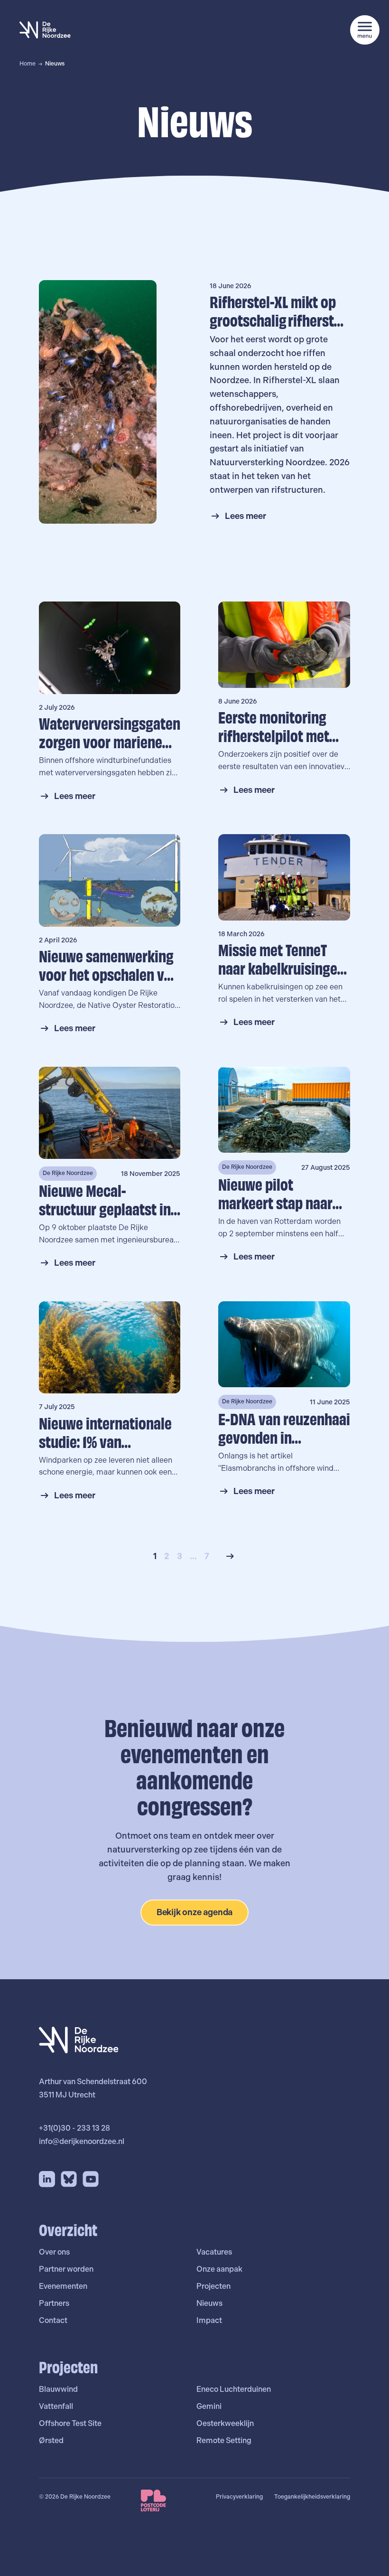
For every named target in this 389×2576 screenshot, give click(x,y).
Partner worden (66, 2269)
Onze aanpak (219, 2269)
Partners (54, 2303)
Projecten (213, 2286)
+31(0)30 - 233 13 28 (74, 2128)
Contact (53, 2320)
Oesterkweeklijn (225, 2423)
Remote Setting (224, 2440)
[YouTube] (91, 2179)
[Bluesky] (69, 2179)
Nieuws (209, 2303)
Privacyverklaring (239, 2497)
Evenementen (63, 2286)
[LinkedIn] (47, 2179)
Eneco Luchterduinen (234, 2389)
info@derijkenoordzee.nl (82, 2141)
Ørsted (51, 2440)
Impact (209, 2320)
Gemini (209, 2406)
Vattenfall (56, 2406)
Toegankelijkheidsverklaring (312, 2497)
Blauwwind (58, 2389)
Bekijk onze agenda (195, 1912)
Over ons (54, 2252)
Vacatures (214, 2252)
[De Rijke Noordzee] (45, 30)
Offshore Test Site (70, 2423)
